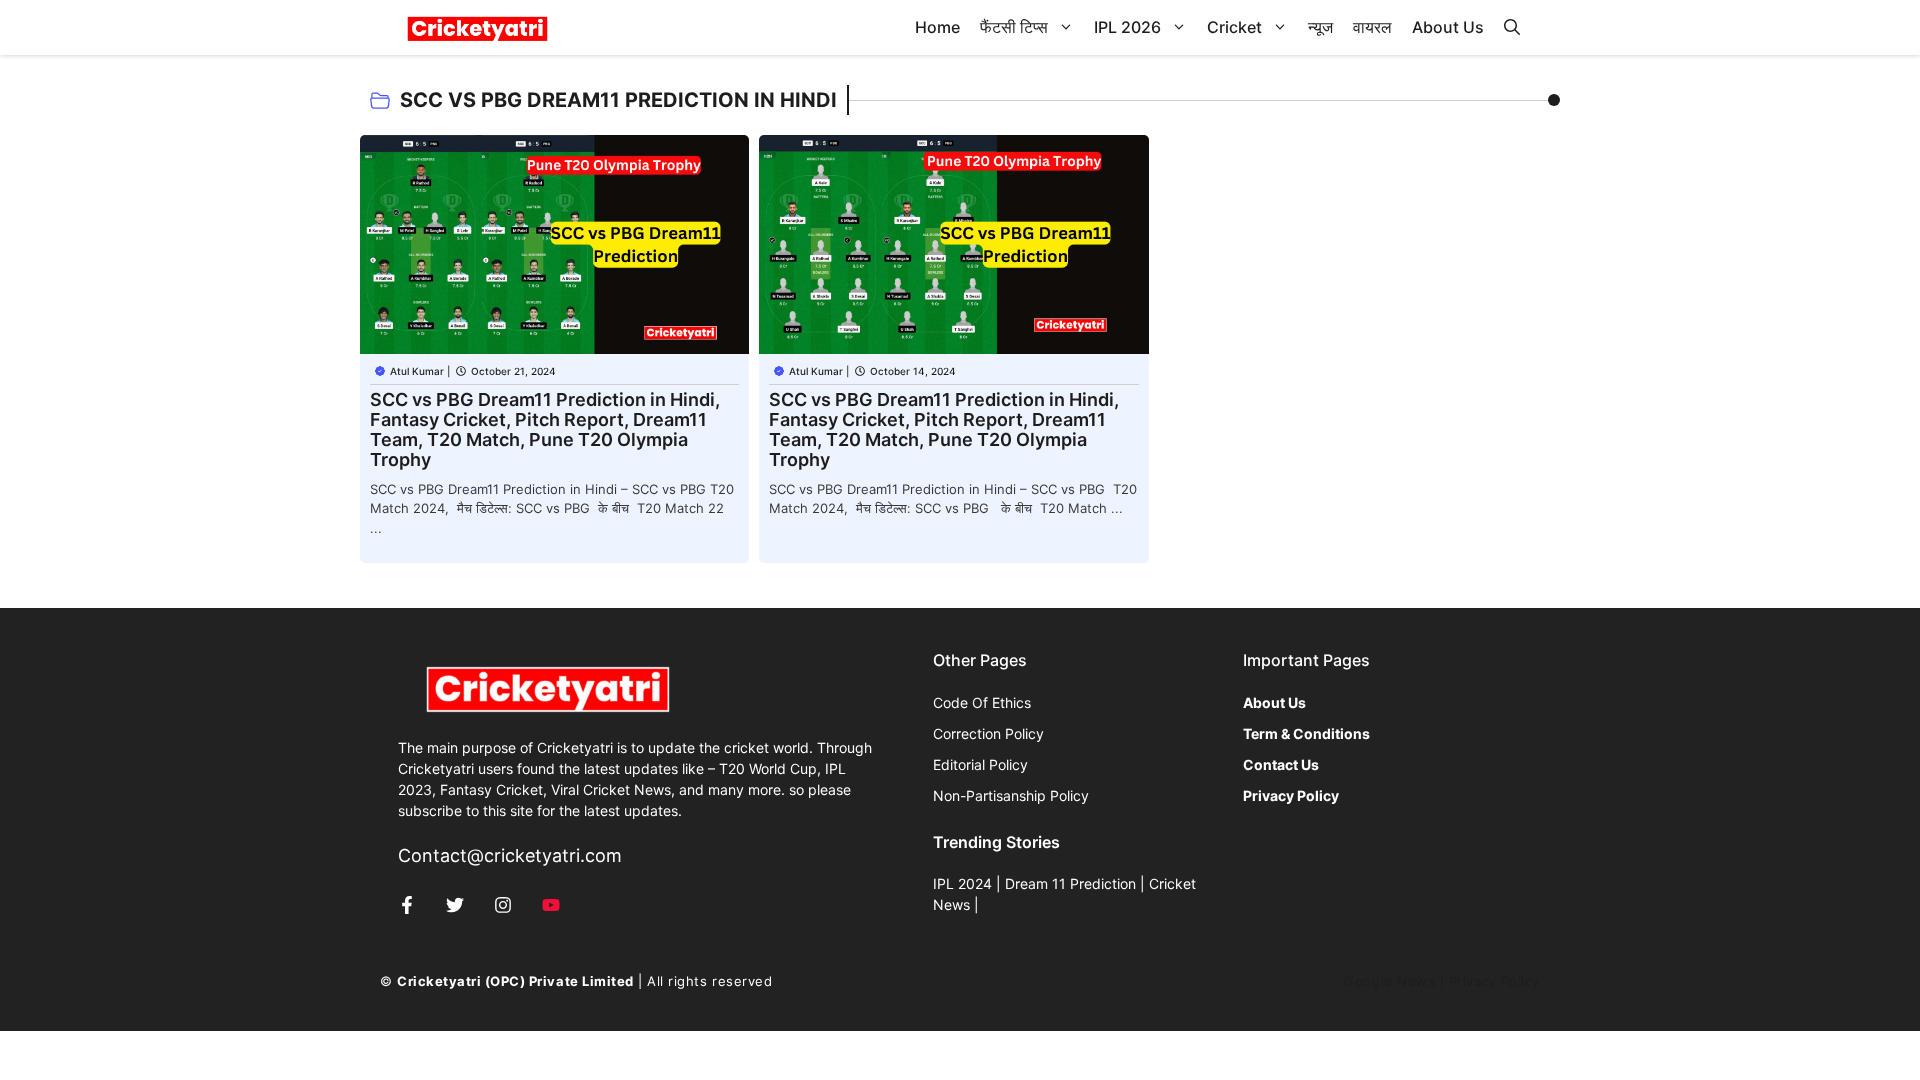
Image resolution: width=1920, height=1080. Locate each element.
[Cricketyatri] (477, 27)
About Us (1448, 27)
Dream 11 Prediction (1070, 883)
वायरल (1372, 27)
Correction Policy (988, 733)
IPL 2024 (962, 883)
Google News (1389, 981)
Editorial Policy (980, 764)
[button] (1512, 27)
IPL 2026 (1127, 27)
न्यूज (1320, 27)
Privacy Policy (1494, 981)
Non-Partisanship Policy (1011, 795)
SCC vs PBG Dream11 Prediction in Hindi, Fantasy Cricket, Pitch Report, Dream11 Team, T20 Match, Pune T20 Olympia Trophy (545, 429)
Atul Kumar (417, 371)
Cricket (1234, 27)
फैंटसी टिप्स (1014, 27)
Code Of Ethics (982, 702)
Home (937, 27)
